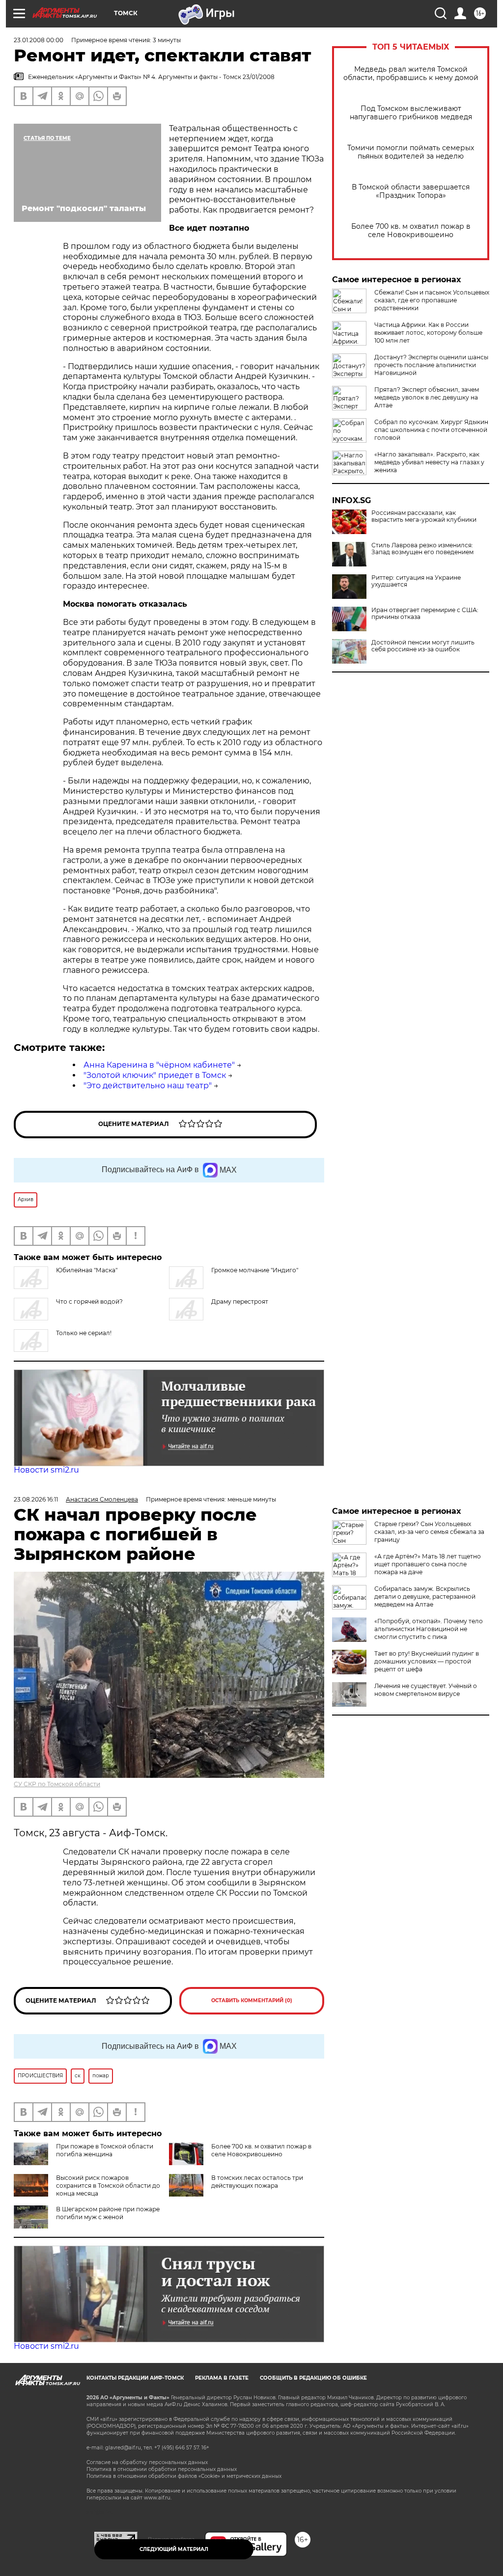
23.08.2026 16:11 (36, 1499)
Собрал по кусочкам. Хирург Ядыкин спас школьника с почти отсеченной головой (431, 430)
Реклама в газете (222, 2378)
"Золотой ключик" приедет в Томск (155, 1075)
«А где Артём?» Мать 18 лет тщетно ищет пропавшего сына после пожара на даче (428, 1564)
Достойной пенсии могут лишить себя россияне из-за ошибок (423, 646)
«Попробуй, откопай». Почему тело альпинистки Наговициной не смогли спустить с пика (429, 1629)
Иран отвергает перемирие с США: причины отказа (425, 614)
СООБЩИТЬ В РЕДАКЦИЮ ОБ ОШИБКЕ (313, 2378)
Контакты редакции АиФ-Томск (135, 2378)
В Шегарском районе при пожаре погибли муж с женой (108, 2213)
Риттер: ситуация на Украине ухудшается (416, 581)
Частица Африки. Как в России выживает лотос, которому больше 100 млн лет (428, 333)
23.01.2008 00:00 (39, 40)
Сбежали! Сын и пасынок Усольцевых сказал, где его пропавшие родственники (432, 300)
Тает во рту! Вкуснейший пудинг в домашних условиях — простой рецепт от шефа (427, 1661)
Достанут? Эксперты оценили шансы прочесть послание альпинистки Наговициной (431, 365)
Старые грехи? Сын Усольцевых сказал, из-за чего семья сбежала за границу (429, 1532)
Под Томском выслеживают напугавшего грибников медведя (411, 113)
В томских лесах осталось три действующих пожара (257, 2182)
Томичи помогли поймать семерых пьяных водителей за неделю (411, 152)
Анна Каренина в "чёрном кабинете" (159, 1065)
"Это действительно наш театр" (148, 1086)
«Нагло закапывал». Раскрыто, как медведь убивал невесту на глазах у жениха (429, 462)
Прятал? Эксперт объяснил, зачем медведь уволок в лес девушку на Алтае (427, 397)
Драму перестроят (240, 1301)
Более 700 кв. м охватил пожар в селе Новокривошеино (411, 231)
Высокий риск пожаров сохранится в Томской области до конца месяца (108, 2186)
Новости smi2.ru (46, 1470)
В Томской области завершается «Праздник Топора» (411, 191)
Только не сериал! (84, 1333)
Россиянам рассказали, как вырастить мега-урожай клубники (424, 516)
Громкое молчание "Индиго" (255, 1270)
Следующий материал (174, 2549)
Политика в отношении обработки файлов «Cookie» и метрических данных (184, 2476)
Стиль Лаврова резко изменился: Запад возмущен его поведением (422, 549)
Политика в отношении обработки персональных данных (162, 2469)
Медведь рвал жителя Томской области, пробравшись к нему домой (411, 74)
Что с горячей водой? (89, 1301)
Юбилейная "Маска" (87, 1270)
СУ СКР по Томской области (57, 1784)
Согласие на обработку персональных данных (147, 2462)
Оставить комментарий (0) (252, 2000)
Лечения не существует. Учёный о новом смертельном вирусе (426, 1690)
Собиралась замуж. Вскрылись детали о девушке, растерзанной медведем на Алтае (425, 1597)
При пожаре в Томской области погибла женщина (105, 2150)
